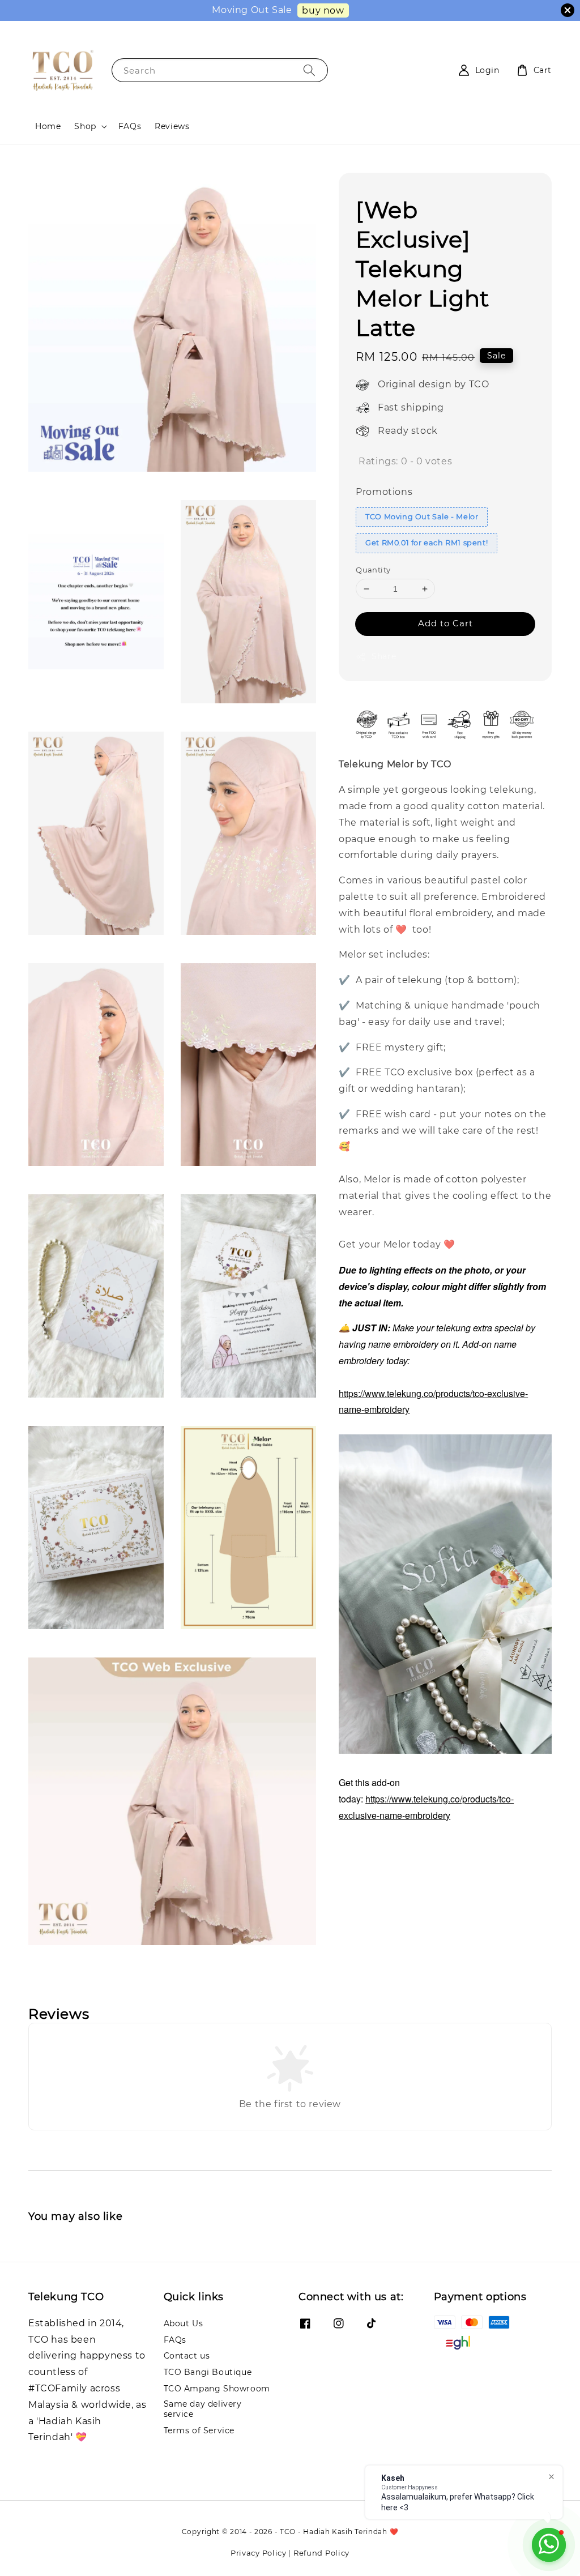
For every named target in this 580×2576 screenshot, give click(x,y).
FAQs (130, 126)
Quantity (373, 570)
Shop (85, 126)
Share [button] (384, 656)
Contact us (187, 2356)
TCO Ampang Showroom (217, 2389)
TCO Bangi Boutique (208, 2372)
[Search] (309, 70)
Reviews (172, 126)
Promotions (384, 492)
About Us (184, 2323)
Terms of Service (199, 2430)
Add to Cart (445, 623)
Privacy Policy (259, 2553)
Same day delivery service (203, 2409)
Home (48, 126)
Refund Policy (321, 2553)
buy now (323, 10)
